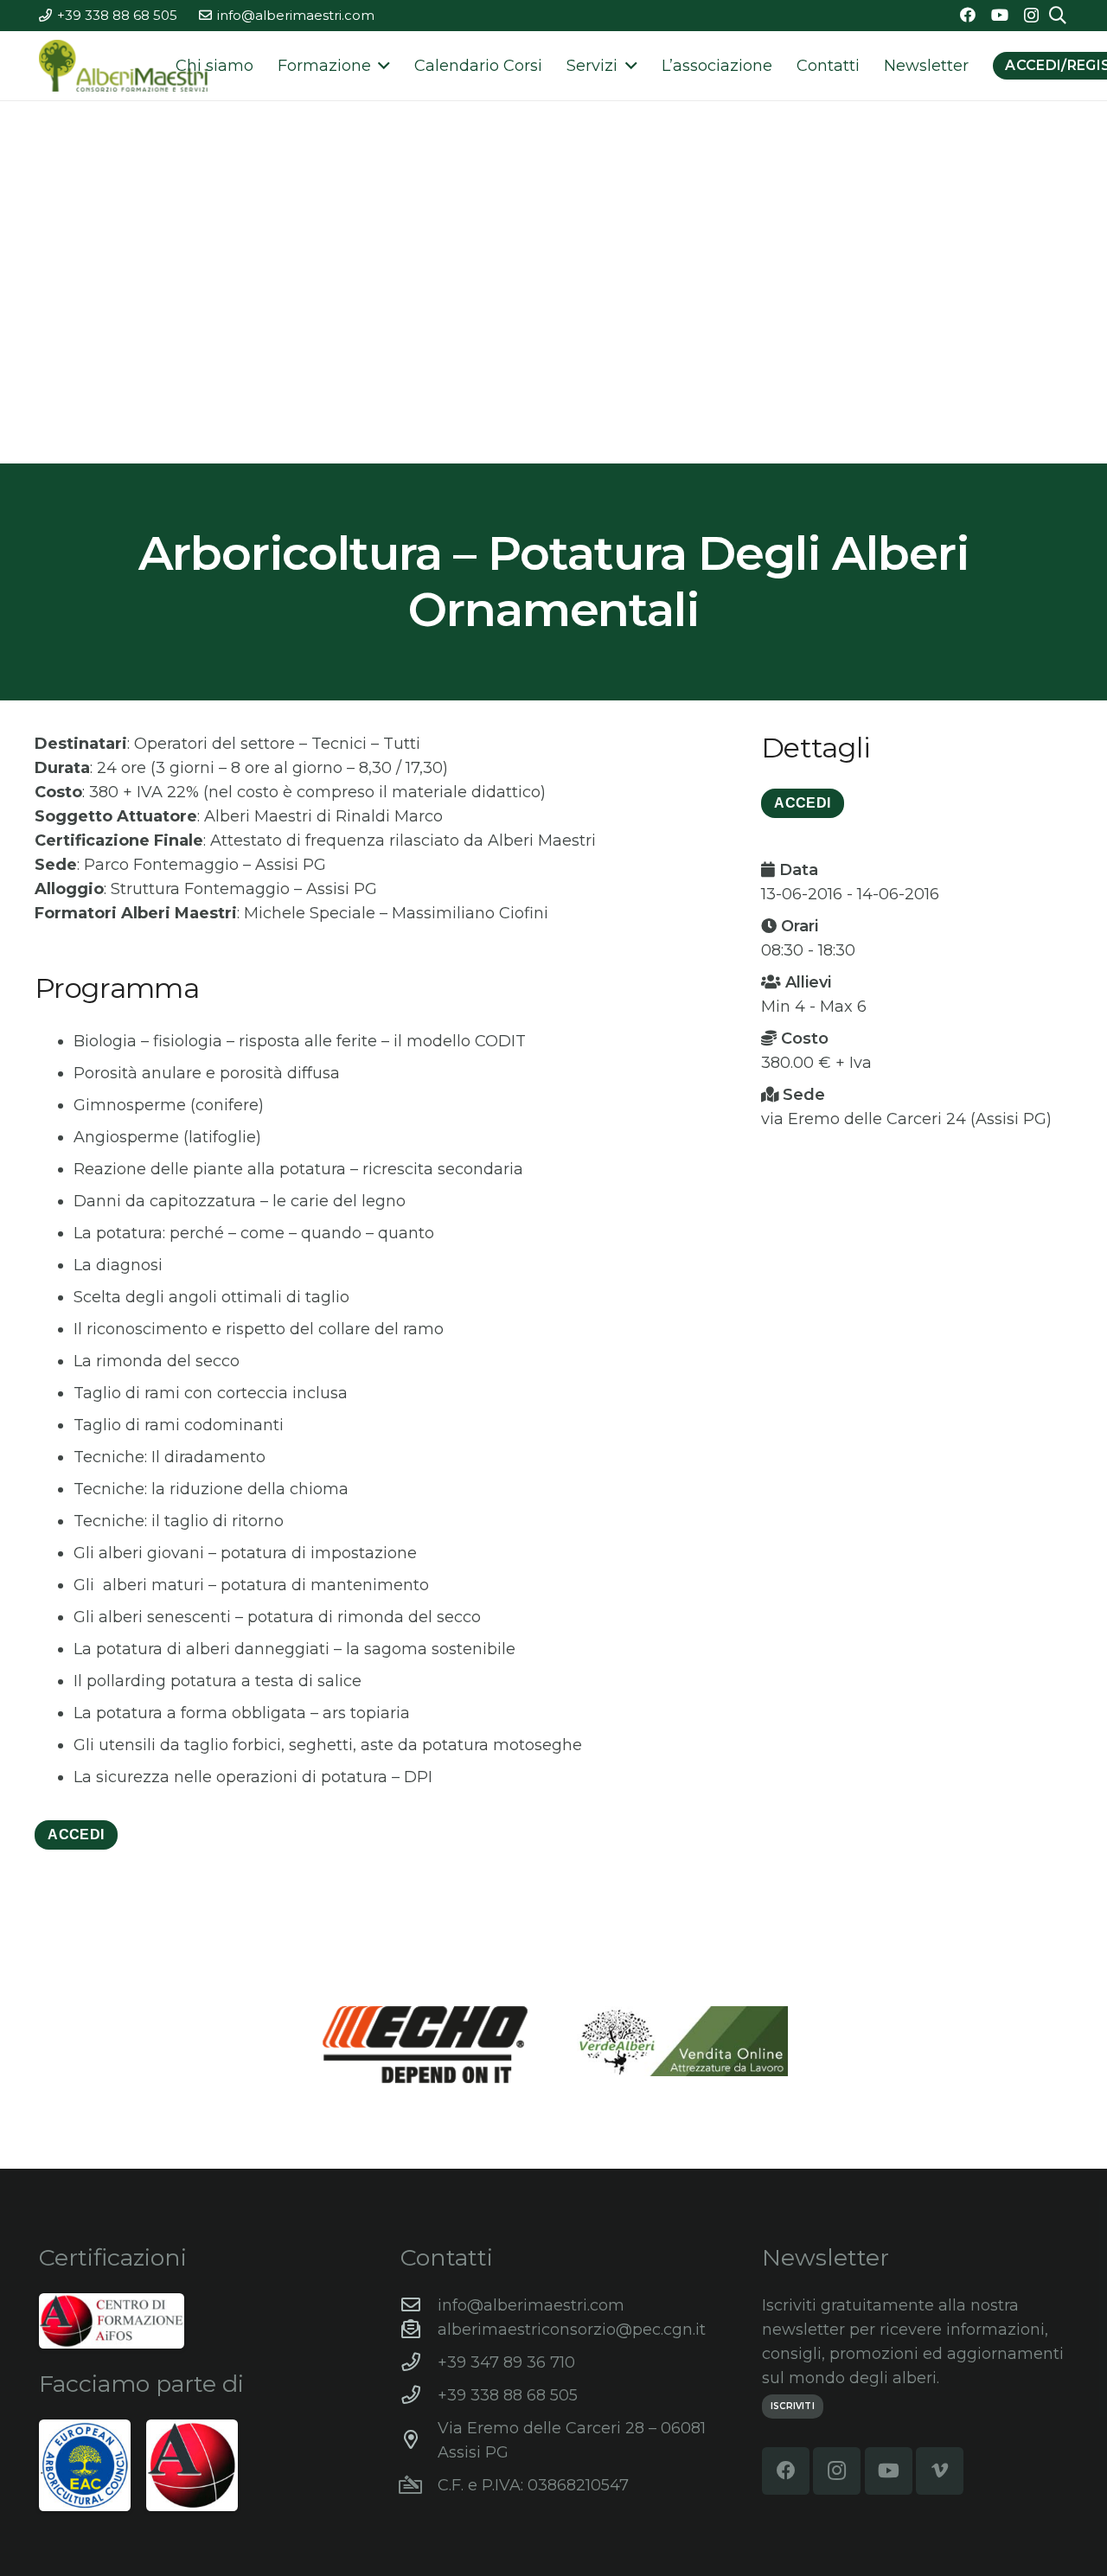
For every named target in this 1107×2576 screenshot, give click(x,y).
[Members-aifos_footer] (192, 2465)
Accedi (76, 1835)
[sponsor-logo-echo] (426, 2045)
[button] (381, 66)
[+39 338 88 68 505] (419, 2395)
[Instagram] (1031, 16)
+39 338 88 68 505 (508, 2395)
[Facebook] (968, 15)
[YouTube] (1000, 15)
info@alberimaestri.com (531, 2305)
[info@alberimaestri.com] (419, 2305)
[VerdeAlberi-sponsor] (682, 2041)
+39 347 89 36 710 (506, 2362)
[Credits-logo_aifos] (112, 2321)
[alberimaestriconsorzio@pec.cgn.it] (419, 2330)
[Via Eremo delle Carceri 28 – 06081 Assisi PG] (419, 2440)
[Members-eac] (85, 2465)
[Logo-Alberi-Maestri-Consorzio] (123, 66)
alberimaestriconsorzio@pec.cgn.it (572, 2330)
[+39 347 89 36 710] (419, 2362)
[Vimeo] (940, 2471)
